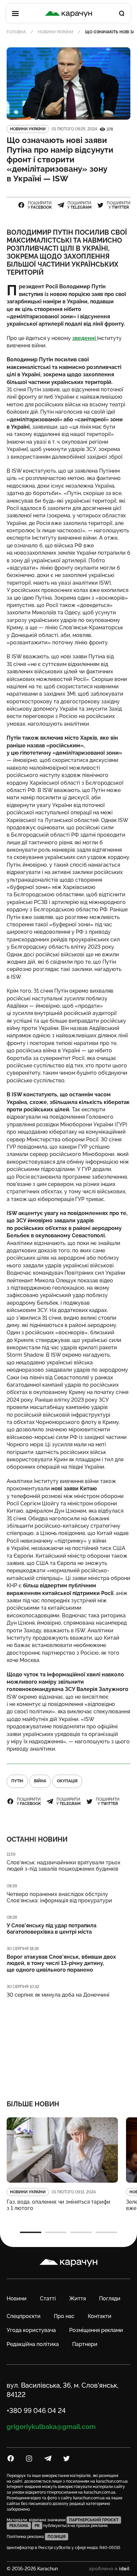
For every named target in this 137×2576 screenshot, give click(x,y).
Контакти (100, 2316)
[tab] (31, 2232)
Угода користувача (31, 2330)
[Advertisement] (68, 2045)
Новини (17, 2298)
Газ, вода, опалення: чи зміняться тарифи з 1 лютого (59, 2205)
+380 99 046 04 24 (36, 2411)
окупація (67, 1781)
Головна (16, 32)
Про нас (64, 2316)
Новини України (56, 32)
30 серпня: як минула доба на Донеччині (58, 1995)
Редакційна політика (33, 2344)
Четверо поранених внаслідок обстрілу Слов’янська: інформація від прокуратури (59, 1897)
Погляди (110, 2298)
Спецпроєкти (24, 2316)
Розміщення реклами (96, 2330)
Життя (77, 2298)
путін (17, 1781)
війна (40, 1781)
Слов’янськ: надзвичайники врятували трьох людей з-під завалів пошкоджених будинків (64, 1866)
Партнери (85, 2344)
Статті (48, 2298)
